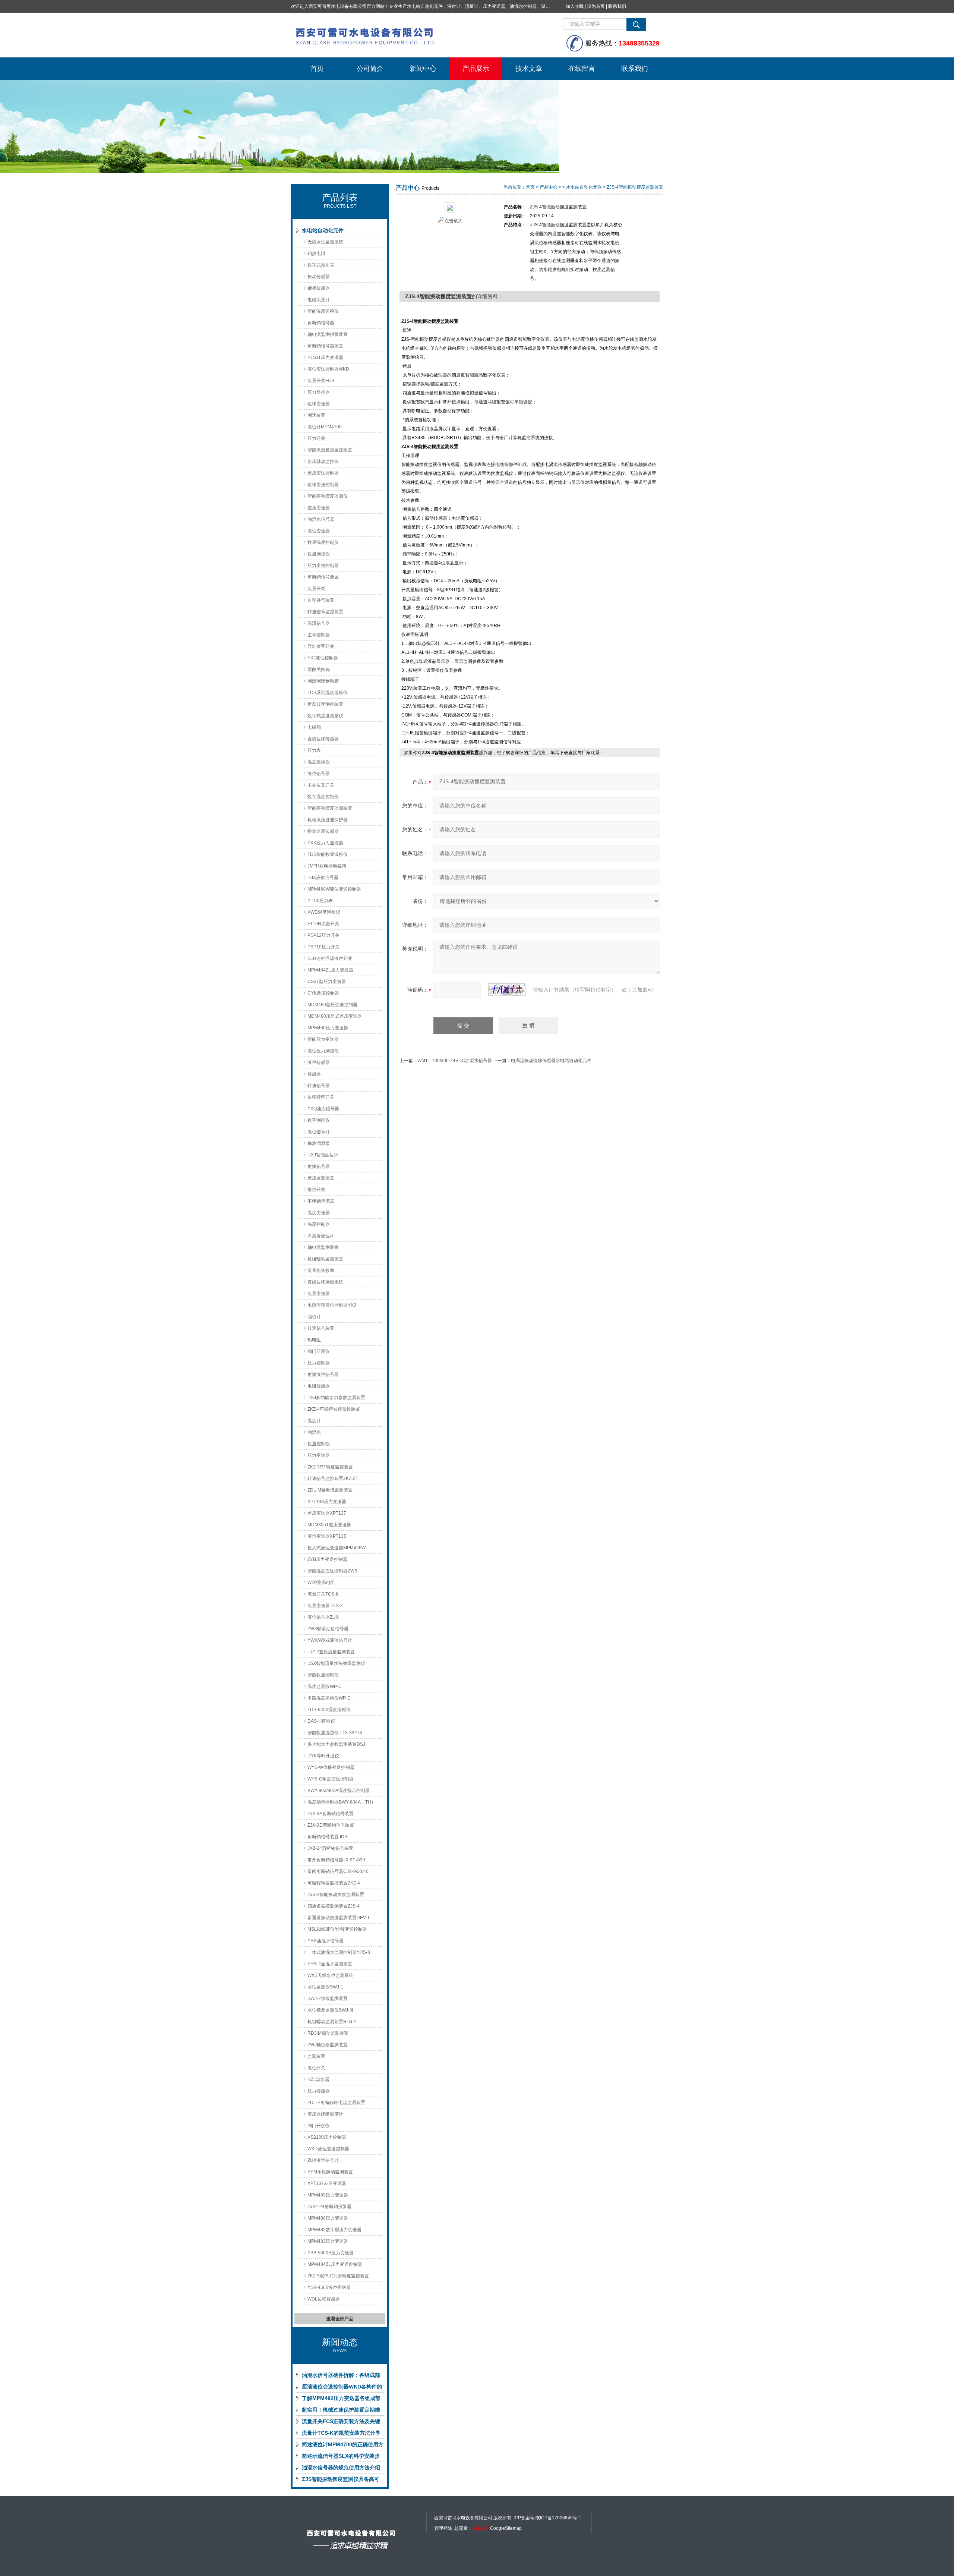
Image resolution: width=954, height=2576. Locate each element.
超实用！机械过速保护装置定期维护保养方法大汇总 (341, 2411)
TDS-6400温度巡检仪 (329, 1710)
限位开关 (316, 1190)
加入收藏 (575, 6)
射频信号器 (319, 1166)
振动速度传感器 (323, 831)
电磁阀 (314, 727)
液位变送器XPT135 (327, 1536)
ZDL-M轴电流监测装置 (330, 1490)
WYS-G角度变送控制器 (331, 1779)
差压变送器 (319, 508)
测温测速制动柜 (323, 681)
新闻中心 (423, 69)
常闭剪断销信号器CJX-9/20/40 (338, 1871)
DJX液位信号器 (323, 878)
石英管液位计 (321, 1236)
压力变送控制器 (323, 566)
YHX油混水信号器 (326, 1941)
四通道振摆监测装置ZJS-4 (334, 1906)
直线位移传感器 (323, 739)
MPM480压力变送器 (328, 2218)
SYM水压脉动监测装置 (330, 2172)
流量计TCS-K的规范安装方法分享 (341, 2433)
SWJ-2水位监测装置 (328, 1999)
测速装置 (316, 415)
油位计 (314, 1317)
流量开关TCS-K (323, 1594)
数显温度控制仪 (323, 542)
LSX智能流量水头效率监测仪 (336, 1663)
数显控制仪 (319, 1444)
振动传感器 (319, 277)
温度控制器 (319, 1224)
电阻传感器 (319, 1386)
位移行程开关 (321, 1097)
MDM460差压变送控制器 (332, 1005)
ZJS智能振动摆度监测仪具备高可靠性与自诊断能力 (341, 2481)
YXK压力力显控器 (325, 843)
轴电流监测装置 (323, 1247)
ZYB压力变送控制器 (327, 1559)
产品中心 (549, 187)
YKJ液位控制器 (323, 658)
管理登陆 (443, 2528)
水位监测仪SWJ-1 (325, 1987)
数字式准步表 (321, 265)
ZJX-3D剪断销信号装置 (331, 1825)
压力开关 (316, 438)
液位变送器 (319, 531)
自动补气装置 (321, 600)
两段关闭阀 (319, 670)
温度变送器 (319, 1213)
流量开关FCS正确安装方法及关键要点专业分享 (341, 2423)
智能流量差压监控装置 (330, 450)
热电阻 (314, 1340)
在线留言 (582, 69)
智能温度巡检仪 (323, 311)
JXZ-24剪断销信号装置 (330, 1848)
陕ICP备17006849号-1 (558, 2518)
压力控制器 (319, 1363)
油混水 (314, 1432)
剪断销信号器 (321, 323)
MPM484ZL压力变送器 (330, 970)
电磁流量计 (319, 300)
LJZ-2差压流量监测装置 (331, 1652)
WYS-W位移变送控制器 (331, 1767)
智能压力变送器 (323, 1039)
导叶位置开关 (321, 646)
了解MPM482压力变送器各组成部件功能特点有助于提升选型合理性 (341, 2400)
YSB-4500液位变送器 (329, 2287)
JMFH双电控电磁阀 (327, 866)
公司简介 (370, 69)
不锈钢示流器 (321, 1201)
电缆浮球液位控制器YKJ (332, 1305)
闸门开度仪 (319, 2126)
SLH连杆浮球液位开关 (330, 958)
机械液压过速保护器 (328, 820)
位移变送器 (319, 404)
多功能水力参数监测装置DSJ (336, 1744)
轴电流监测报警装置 (328, 334)
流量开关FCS (321, 381)
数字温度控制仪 (323, 797)
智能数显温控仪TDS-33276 (335, 1733)
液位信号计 (319, 1132)
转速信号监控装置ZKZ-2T (333, 1478)
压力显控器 (319, 392)
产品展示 (476, 69)
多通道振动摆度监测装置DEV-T (339, 1918)
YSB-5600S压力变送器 (331, 2253)
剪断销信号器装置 (325, 346)
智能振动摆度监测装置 (330, 808)
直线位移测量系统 (325, 1282)
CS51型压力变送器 (327, 982)
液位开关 (316, 2068)
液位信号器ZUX (323, 1617)
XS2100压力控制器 (327, 2137)
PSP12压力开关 (323, 935)
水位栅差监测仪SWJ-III (330, 2010)
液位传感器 (319, 1062)
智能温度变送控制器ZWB (332, 1571)
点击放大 (454, 221)
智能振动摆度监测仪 (328, 496)
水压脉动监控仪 (323, 462)
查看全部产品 (340, 2319)
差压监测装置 (321, 1178)
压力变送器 (319, 1455)
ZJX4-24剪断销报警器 (329, 2207)
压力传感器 (319, 2091)
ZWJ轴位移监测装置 (328, 2045)
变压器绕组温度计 (325, 2114)
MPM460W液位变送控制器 (334, 889)
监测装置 (316, 2056)
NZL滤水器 (318, 2079)
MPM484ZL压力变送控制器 (335, 2264)
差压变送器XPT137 (327, 1513)
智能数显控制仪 (323, 1675)
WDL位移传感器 (324, 2299)
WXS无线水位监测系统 (330, 1975)
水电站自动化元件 (323, 230)
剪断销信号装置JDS (327, 1837)
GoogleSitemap (506, 2528)
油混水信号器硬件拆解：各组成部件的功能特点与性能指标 (341, 2377)
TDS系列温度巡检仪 (328, 693)
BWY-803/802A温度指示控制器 (339, 1791)
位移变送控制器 (323, 485)
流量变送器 (319, 1294)
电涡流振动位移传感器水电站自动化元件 (551, 1061)
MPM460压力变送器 (328, 1028)
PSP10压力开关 (323, 947)
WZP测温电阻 (321, 1583)
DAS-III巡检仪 (321, 1721)
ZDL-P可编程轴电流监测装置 (336, 2103)
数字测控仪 (319, 1120)
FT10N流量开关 (323, 924)
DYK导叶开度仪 (323, 1756)
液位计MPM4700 (325, 427)
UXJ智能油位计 (323, 1155)
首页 (317, 69)
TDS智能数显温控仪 (328, 854)
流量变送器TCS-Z (325, 1606)
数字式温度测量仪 (325, 716)
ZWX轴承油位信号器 (328, 1629)
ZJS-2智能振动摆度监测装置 (336, 1895)
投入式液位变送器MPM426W (337, 1548)
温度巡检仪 (319, 762)
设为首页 (596, 6)
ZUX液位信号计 (323, 2160)
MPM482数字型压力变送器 (334, 2230)
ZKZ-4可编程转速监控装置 (334, 1409)
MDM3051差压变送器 (329, 1525)
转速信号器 (319, 1086)
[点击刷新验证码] (507, 990)
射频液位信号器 (323, 1374)
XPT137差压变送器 (327, 2183)
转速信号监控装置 (325, 612)
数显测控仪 (319, 554)
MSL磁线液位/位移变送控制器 (337, 1929)
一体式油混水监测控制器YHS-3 (339, 1952)
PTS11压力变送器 (325, 358)
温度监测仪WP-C (325, 1687)
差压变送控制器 (323, 473)
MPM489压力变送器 (328, 2195)
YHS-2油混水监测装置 (330, 1964)
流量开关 (316, 589)
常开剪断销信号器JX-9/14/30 (336, 1860)
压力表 (314, 750)
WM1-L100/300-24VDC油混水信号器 (455, 1061)
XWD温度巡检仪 (324, 912)
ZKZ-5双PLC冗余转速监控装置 (338, 2276)
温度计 (314, 1421)
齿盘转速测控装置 (325, 704)
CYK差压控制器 (323, 993)
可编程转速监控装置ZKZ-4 (334, 1883)
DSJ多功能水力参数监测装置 (336, 1398)
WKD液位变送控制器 (328, 2149)
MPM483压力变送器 (328, 2241)
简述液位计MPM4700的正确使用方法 (343, 2446)
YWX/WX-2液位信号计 (330, 1640)
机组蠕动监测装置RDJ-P (332, 2022)
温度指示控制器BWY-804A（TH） (342, 1802)
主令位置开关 (321, 785)
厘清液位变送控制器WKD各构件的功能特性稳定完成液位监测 (342, 2388)
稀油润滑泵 (319, 1143)
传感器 (314, 1074)
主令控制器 (319, 635)
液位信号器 (319, 774)
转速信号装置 (321, 1328)
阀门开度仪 (319, 1351)
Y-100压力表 (320, 901)
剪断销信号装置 (323, 577)
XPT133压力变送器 (327, 1502)
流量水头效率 (321, 1270)
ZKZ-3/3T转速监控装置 (330, 1467)
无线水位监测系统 (325, 242)
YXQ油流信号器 (323, 1109)
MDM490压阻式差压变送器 (335, 1016)
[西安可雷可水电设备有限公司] (402, 35)
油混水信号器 (321, 519)
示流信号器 (319, 623)
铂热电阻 (316, 253)
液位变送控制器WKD (328, 369)
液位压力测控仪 (323, 1051)
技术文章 (529, 69)
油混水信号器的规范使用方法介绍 (341, 2468)
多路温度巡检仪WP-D (329, 1698)
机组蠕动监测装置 (325, 1259)
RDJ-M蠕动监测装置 (328, 2033)
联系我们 (617, 6)
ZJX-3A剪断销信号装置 (331, 1814)
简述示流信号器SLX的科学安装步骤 (341, 2457)
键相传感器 (319, 288)
